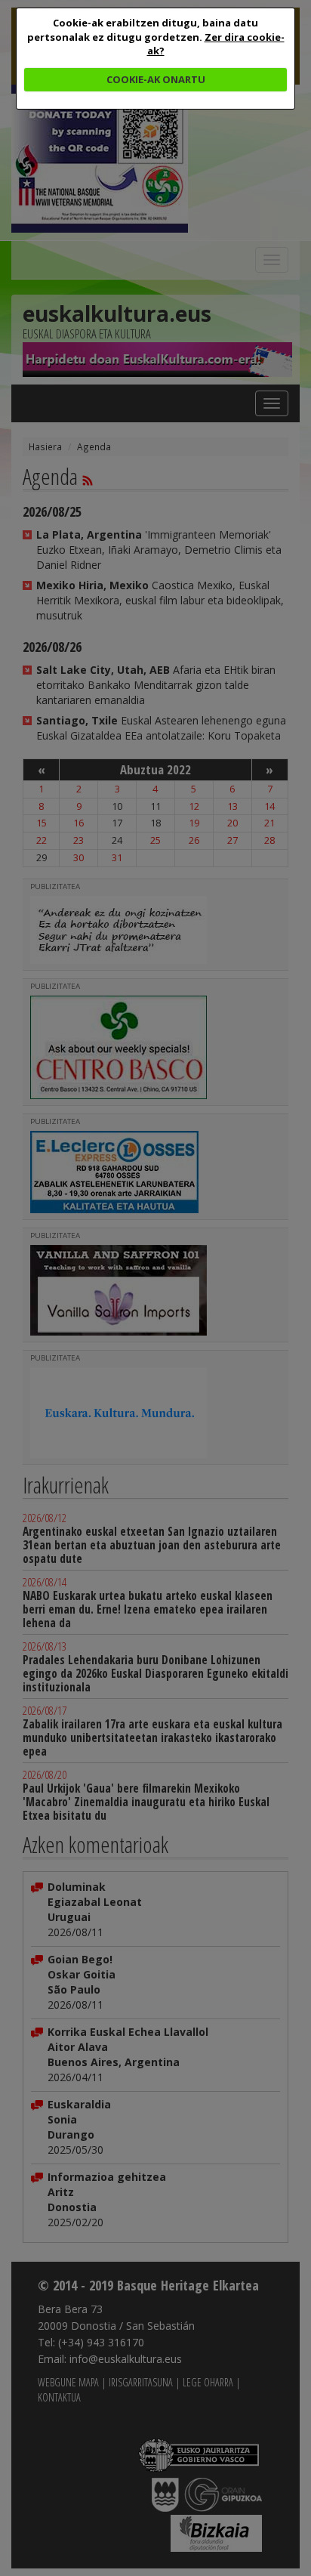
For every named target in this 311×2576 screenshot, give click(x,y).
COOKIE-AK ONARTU (156, 79)
